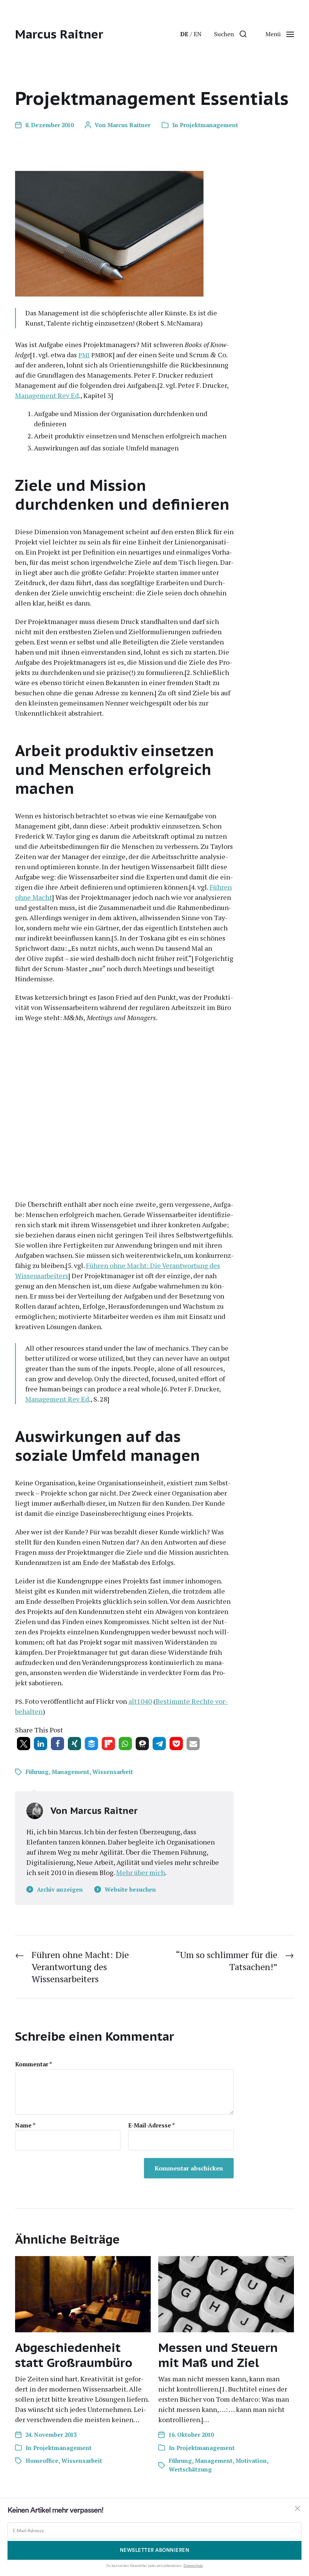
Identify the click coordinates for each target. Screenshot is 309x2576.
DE (184, 34)
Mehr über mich (141, 1872)
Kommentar (34, 2064)
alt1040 (140, 1701)
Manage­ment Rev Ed (47, 395)
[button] (230, 34)
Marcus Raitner (59, 34)
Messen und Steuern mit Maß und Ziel (218, 2355)
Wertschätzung (190, 2469)
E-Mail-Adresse (151, 2125)
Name (25, 2125)
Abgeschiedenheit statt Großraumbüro (74, 2355)
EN (198, 34)
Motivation (251, 2461)
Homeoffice (42, 2461)
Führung (37, 1772)
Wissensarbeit (113, 1772)
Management (70, 1772)
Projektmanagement (209, 125)
